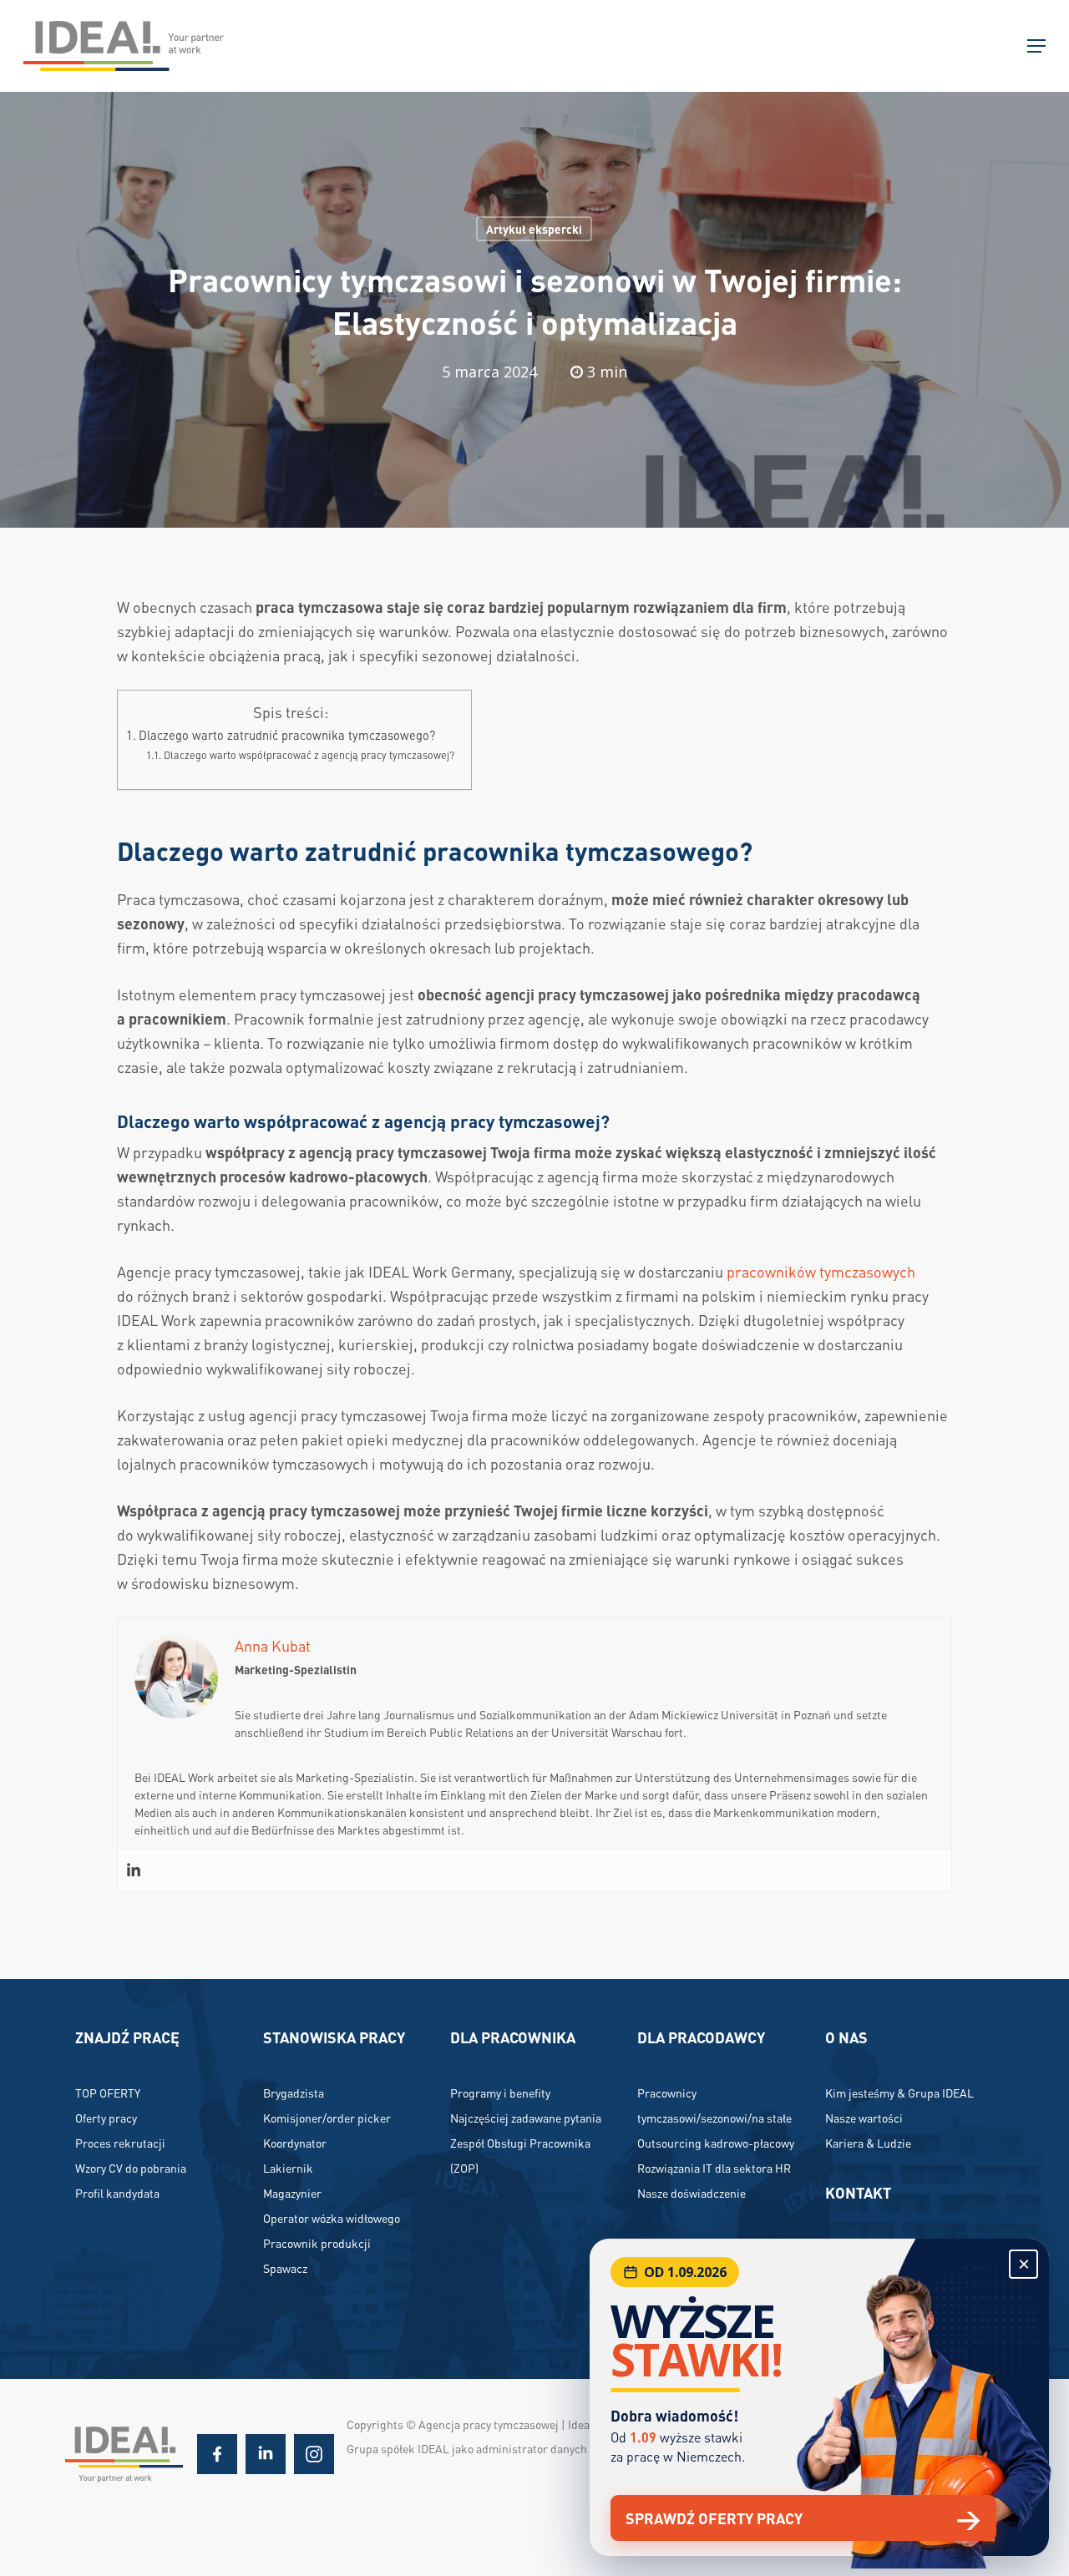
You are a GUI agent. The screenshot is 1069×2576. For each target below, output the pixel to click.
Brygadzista (294, 2093)
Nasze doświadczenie (692, 2193)
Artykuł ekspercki (534, 229)
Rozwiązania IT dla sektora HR (714, 2168)
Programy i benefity (500, 2093)
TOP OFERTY (108, 2093)
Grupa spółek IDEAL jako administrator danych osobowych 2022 (509, 2448)
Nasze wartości (864, 2118)
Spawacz (285, 2268)
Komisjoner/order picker (327, 2118)
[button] (1036, 46)
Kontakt (858, 2192)
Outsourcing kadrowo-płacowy (716, 2143)
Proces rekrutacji (120, 2143)
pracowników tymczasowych (821, 1271)
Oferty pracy (106, 2118)
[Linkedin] (134, 1870)
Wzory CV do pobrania (131, 2168)
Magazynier (292, 2193)
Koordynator (295, 2143)
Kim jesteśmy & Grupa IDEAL (899, 2093)
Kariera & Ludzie (868, 2143)
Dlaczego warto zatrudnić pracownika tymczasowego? (287, 735)
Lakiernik (288, 2168)
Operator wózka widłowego (332, 2218)
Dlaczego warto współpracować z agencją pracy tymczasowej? (309, 755)
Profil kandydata (117, 2193)
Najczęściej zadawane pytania (526, 2118)
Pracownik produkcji (317, 2243)
